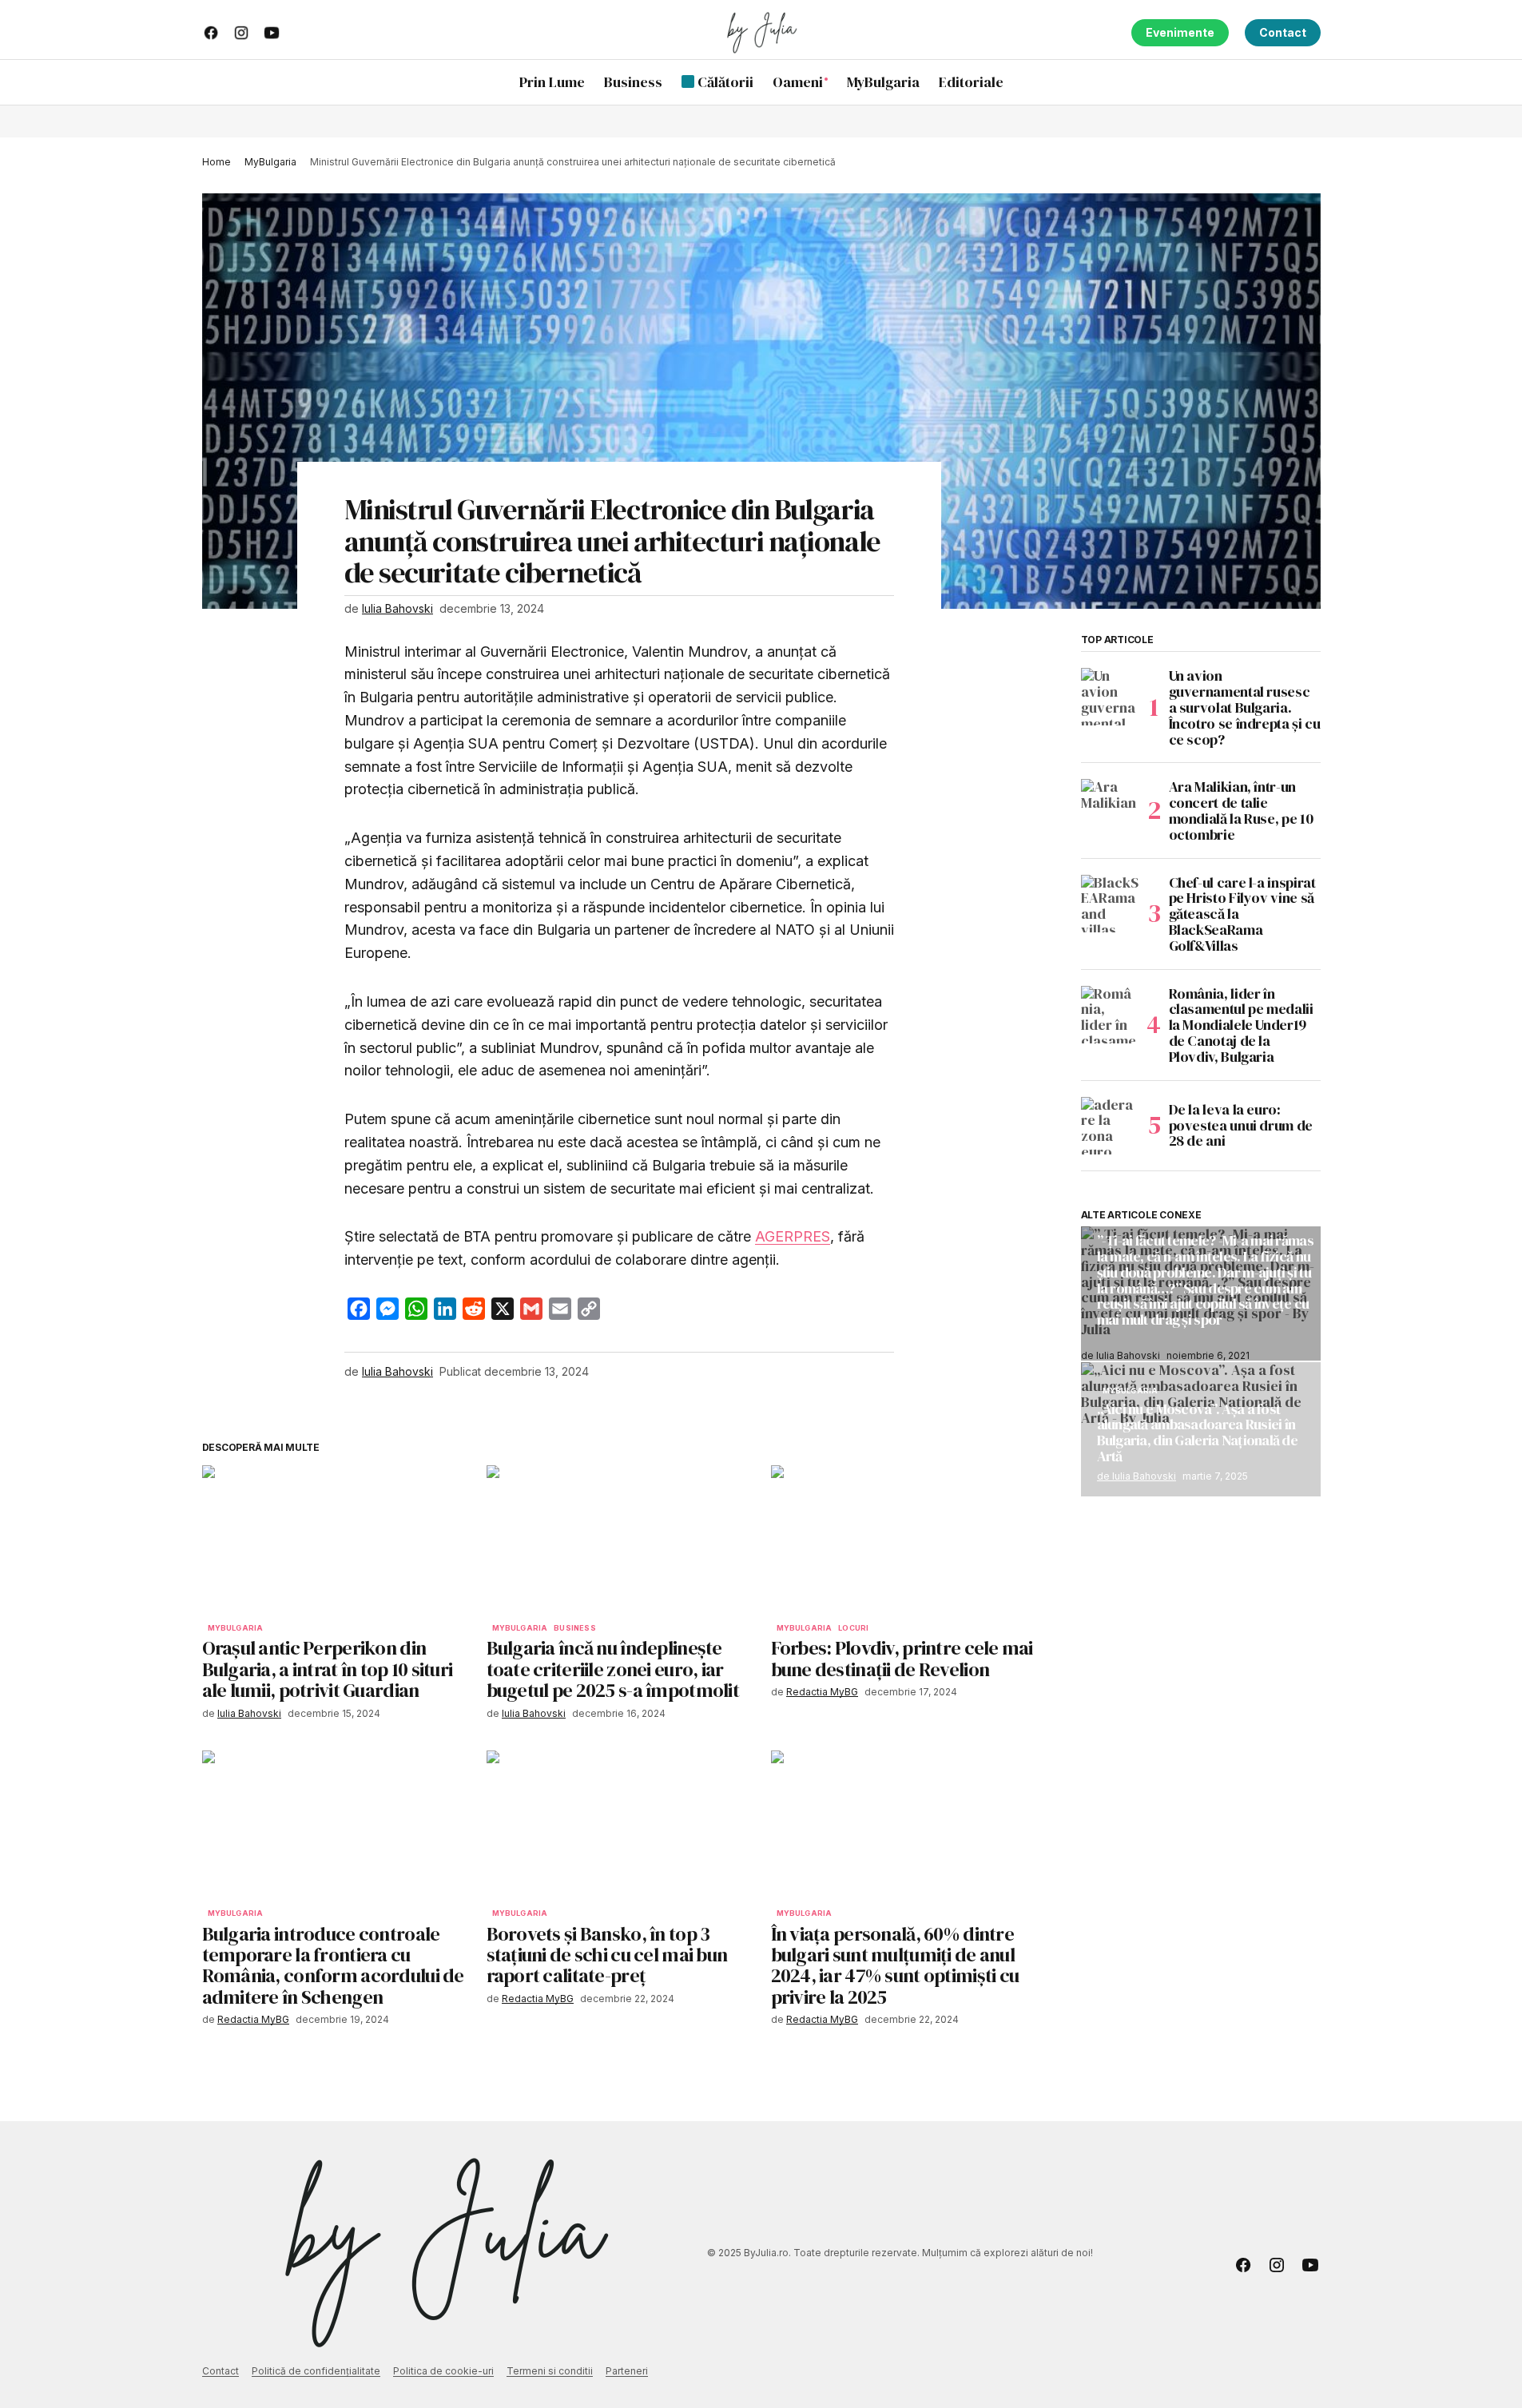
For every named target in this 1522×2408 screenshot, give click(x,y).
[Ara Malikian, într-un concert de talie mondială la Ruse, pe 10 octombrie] (1110, 808)
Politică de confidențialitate (316, 2371)
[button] (1308, 82)
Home (217, 162)
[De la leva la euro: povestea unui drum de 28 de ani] (1110, 1126)
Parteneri (627, 2371)
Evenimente (1180, 32)
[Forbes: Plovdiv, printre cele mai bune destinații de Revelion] (904, 1540)
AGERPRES (793, 1236)
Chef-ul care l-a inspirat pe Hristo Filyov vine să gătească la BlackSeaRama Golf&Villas (1242, 914)
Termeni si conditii (550, 2371)
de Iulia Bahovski (1137, 1475)
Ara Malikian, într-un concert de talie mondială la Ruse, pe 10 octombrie (1241, 811)
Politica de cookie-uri (443, 2371)
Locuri (853, 1628)
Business (574, 1628)
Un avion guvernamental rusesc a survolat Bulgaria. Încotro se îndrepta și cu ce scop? (1245, 707)
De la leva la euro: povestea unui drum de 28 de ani (1241, 1125)
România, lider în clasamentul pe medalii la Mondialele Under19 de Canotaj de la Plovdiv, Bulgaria (1241, 1025)
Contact (1283, 32)
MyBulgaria (270, 162)
